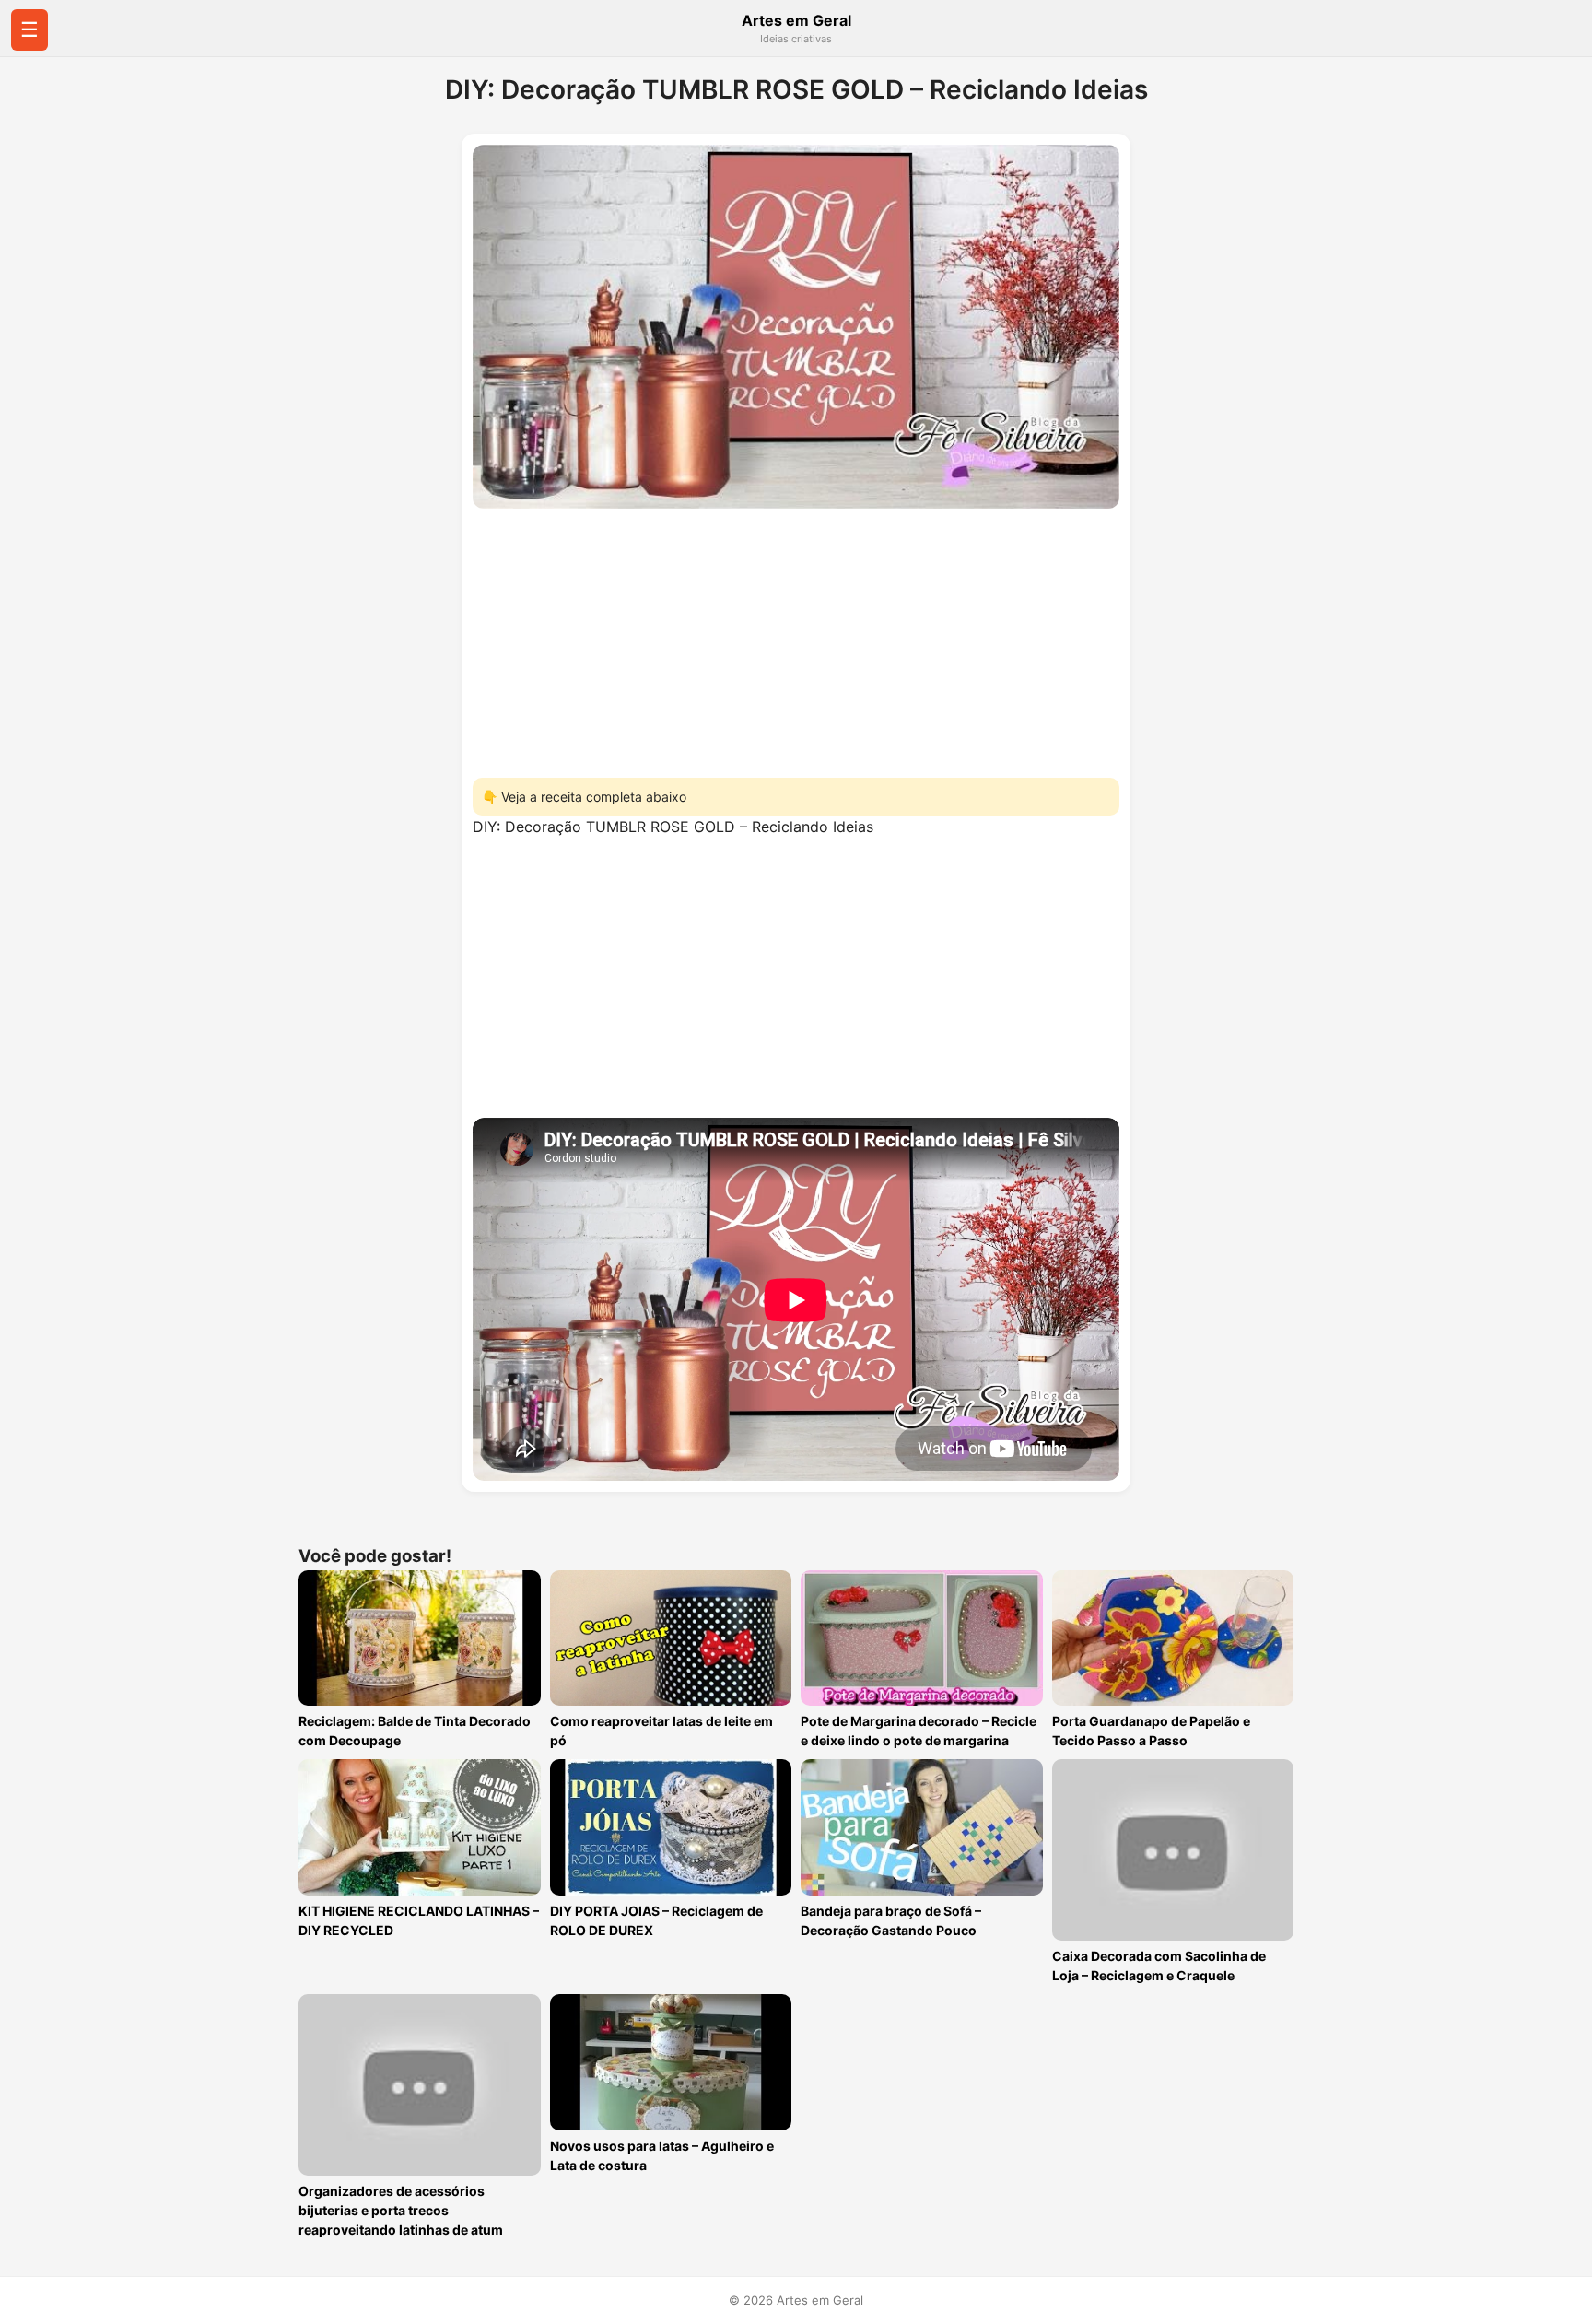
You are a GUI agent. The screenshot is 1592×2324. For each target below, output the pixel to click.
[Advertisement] (796, 638)
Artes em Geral (796, 20)
